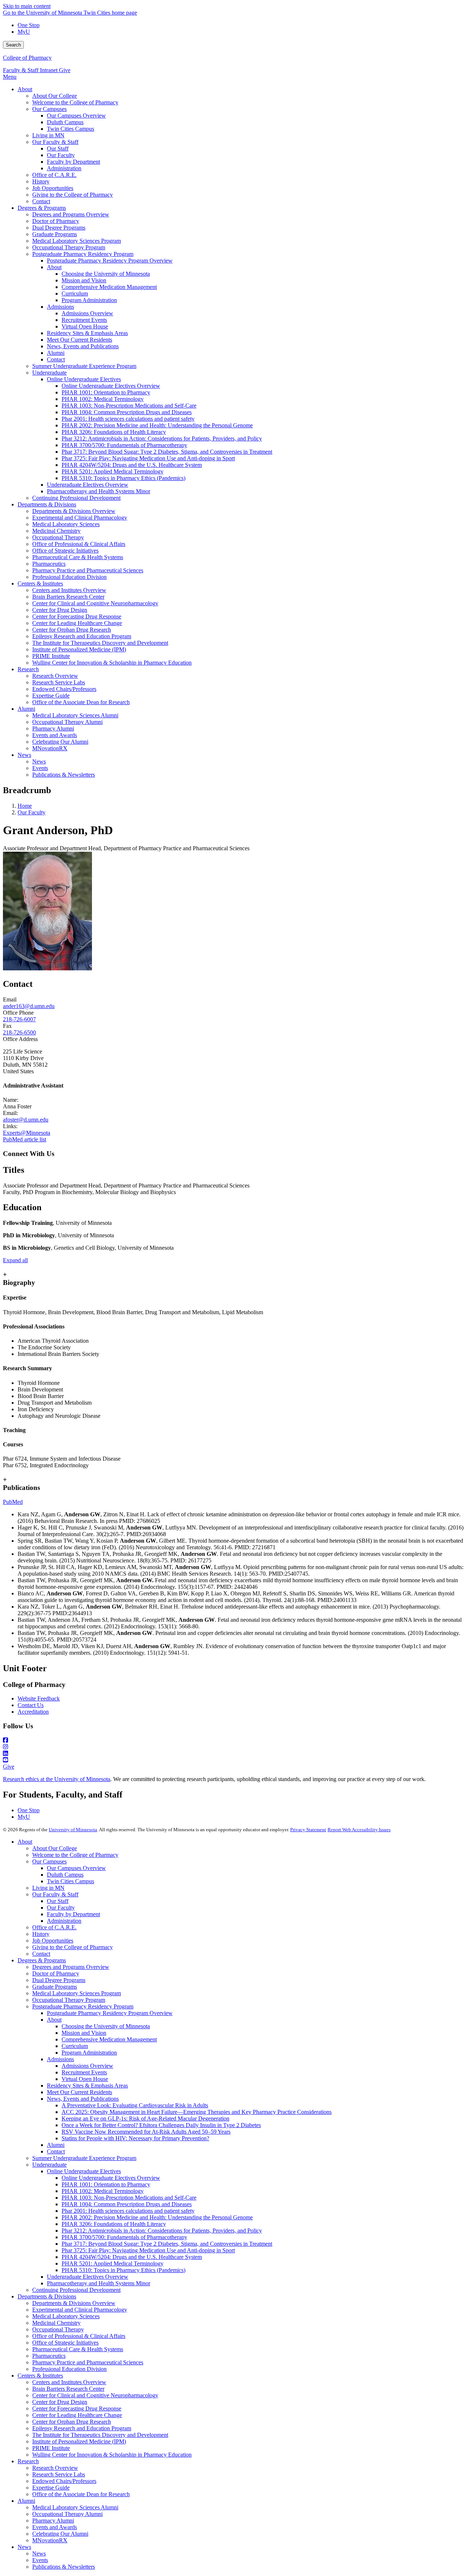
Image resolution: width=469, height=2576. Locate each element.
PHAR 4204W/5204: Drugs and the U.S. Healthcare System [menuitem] (132, 465)
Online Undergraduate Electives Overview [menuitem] (111, 386)
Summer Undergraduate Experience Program (84, 2158)
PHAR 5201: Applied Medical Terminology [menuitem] (112, 471)
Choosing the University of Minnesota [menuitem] (106, 274)
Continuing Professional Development (76, 2290)
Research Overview (55, 2468)
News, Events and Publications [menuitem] (83, 346)
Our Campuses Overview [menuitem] (76, 116)
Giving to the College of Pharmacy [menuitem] (73, 195)
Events (40, 2560)
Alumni (56, 2145)
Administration (64, 1921)
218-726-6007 (19, 1019)
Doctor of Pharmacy (56, 1973)
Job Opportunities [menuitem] (53, 188)
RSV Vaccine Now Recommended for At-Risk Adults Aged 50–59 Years (146, 2132)
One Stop (29, 25)
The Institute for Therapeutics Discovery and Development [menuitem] (100, 643)
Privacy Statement (308, 1830)
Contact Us (31, 1705)
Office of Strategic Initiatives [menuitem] (65, 551)
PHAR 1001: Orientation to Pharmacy (106, 2184)
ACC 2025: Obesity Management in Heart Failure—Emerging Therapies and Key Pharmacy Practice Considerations (197, 2112)
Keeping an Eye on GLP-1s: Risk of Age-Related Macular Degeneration (145, 2118)
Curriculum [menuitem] (75, 293)
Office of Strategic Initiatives (65, 2343)
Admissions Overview (87, 2066)
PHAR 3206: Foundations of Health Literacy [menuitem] (114, 432)
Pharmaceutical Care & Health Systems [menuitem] (78, 557)
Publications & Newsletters (64, 2567)
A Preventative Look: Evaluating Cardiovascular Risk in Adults (135, 2105)
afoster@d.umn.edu (26, 1120)
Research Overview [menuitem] (55, 676)
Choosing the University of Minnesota (106, 2026)
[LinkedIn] (234, 1754)
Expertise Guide (51, 2488)
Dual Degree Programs (59, 1980)
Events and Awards (55, 2527)
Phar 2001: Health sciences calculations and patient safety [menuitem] (128, 419)
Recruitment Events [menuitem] (84, 320)
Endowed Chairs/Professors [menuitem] (64, 689)
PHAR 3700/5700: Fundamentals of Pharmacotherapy (124, 2237)
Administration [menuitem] (64, 168)
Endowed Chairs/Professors (64, 2481)
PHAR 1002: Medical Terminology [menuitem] (103, 399)
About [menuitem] (25, 89)
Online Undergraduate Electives (84, 2171)
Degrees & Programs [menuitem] (42, 208)
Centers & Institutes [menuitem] (40, 583)
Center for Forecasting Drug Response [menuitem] (77, 616)
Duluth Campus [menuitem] (65, 122)
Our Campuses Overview (76, 1868)
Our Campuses (49, 1861)
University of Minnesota (73, 1830)
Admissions (60, 2059)
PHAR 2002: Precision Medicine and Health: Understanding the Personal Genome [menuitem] (157, 425)
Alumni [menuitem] (56, 353)
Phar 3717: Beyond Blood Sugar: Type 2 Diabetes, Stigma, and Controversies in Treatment (167, 2244)
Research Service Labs (59, 2474)
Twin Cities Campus (71, 1881)
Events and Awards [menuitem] (55, 735)
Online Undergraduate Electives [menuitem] (84, 379)
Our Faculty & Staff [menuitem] (55, 142)
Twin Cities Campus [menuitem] (71, 129)
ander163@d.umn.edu (29, 1006)
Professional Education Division (69, 2369)
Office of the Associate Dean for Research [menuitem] (81, 702)
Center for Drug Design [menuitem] (60, 610)
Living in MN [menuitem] (48, 135)
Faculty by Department (73, 1914)
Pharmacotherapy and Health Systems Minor (99, 2283)
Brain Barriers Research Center (68, 2389)
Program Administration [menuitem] (89, 300)
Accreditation (33, 1712)
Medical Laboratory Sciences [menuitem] (66, 524)
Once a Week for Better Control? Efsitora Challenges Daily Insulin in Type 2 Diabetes (161, 2125)
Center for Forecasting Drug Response (77, 2408)
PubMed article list (25, 1139)
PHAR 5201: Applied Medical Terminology (112, 2263)
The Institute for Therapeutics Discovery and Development (100, 2435)
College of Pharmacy (27, 58)
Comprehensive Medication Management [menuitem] (109, 287)
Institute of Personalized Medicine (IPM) (79, 2441)
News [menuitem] (24, 755)
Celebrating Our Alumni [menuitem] (60, 742)
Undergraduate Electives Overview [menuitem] (88, 485)
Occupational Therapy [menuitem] (58, 537)
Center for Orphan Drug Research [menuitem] (72, 630)
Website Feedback (39, 1698)
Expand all (15, 1260)
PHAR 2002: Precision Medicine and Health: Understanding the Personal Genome (157, 2217)
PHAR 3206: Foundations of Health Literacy (114, 2224)
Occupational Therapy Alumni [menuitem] (67, 722)
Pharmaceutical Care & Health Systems (78, 2349)
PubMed (13, 1502)
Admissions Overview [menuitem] (87, 313)
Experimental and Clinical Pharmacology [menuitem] (80, 518)
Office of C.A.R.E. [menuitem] (54, 175)
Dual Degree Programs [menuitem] (59, 228)
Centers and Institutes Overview (69, 2382)
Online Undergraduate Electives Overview (111, 2178)
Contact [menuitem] (41, 201)
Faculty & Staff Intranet (31, 70)
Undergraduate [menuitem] (49, 373)
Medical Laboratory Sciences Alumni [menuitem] (75, 715)
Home (25, 806)
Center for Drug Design (60, 2402)
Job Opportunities (53, 1941)
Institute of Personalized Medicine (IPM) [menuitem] (79, 649)
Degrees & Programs (42, 1960)
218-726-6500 (19, 1032)
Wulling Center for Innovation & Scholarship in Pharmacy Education (112, 2455)
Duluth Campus (65, 1875)
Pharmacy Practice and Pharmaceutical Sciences (88, 2362)
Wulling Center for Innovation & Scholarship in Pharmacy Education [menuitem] (112, 663)
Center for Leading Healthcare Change (77, 2415)
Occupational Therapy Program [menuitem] (69, 247)
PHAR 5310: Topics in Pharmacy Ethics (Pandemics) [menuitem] (123, 478)
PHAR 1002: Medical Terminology (103, 2191)
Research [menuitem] (28, 669)
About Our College (55, 1848)
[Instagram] (234, 1747)
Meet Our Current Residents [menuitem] (80, 340)
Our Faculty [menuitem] (61, 155)
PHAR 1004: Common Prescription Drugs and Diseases (127, 2204)
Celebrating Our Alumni (60, 2534)
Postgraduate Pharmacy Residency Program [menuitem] (83, 254)
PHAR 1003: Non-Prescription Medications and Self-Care (129, 2198)
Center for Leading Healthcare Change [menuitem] (77, 623)
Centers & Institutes (40, 2376)
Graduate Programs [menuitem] (55, 234)
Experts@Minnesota (27, 1133)
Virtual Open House (85, 2079)
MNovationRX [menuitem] (50, 748)
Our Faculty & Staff (55, 1894)
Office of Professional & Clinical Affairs (79, 2336)
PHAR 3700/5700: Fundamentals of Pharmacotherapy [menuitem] (124, 445)
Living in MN (48, 1888)
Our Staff (58, 1901)
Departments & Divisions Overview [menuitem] (74, 511)
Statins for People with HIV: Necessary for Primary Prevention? (135, 2138)
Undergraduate (49, 2165)
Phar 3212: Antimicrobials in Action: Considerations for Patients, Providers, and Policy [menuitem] (162, 438)
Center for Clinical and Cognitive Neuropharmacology (95, 2395)
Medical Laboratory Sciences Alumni (75, 2507)
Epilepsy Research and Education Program (82, 2428)
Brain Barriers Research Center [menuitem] (68, 597)
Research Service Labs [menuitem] (59, 682)
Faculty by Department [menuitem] (73, 162)
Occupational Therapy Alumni (67, 2514)
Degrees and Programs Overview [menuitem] (71, 214)
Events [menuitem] (40, 768)
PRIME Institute (51, 2448)
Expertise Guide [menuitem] (51, 696)
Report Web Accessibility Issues (359, 1830)
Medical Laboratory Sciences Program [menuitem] (77, 241)
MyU (24, 32)
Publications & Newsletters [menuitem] (64, 775)
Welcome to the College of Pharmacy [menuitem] (75, 102)
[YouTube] (234, 1760)
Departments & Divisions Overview (74, 2303)
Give (65, 70)
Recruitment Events (84, 2072)
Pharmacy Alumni (53, 2521)
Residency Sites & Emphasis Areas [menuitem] (87, 333)
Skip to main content (27, 6)
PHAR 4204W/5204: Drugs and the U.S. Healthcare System (132, 2257)
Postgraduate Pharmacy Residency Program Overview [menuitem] (110, 261)
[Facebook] (234, 1740)
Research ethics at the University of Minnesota (57, 1779)
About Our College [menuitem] (55, 96)
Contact (41, 1954)
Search (13, 45)
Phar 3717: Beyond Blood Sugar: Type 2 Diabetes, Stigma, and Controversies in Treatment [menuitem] (167, 452)
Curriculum (75, 2046)
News (24, 2547)
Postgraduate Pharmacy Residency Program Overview (110, 2013)
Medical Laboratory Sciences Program (77, 1993)
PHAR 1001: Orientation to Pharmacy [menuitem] (106, 392)
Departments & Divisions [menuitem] (47, 504)
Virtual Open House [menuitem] (85, 326)
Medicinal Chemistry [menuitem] (56, 531)
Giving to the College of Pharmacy (73, 1947)
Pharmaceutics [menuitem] (49, 564)
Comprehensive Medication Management (109, 2039)
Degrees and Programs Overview (71, 1967)
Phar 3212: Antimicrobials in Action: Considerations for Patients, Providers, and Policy (162, 2231)
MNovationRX (50, 2540)
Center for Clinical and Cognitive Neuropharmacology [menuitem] (95, 603)
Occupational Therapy (58, 2329)
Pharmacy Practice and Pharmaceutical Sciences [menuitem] (88, 570)
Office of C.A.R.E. (54, 1927)
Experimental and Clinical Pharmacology (80, 2310)
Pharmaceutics (49, 2356)
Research (28, 2461)
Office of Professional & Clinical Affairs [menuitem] (79, 544)
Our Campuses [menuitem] (49, 109)
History (41, 1934)
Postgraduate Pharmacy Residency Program (83, 2006)
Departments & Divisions (47, 2296)
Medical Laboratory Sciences (66, 2316)
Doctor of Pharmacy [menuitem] (56, 221)
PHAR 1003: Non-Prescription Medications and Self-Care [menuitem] (129, 406)
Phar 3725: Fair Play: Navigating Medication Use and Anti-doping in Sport (148, 2250)
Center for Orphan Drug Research (72, 2422)
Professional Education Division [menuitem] (69, 577)
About (25, 1842)
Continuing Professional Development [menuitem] (76, 498)
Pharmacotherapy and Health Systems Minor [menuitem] (99, 491)
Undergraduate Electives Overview (88, 2277)
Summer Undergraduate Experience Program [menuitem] (84, 366)
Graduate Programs (55, 1987)
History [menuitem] (41, 181)
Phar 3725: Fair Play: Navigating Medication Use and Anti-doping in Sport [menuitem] (148, 458)
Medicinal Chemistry (56, 2323)
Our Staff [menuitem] (58, 148)
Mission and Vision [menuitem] (84, 280)
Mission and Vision (84, 2033)
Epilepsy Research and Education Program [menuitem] (82, 636)
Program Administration (89, 2053)
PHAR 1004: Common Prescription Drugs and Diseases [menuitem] (127, 412)
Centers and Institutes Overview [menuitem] (69, 590)
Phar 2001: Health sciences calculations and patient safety (128, 2211)
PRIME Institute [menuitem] (51, 656)
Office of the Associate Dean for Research (81, 2494)
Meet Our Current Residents (80, 2092)
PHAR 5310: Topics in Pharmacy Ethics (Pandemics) (123, 2270)
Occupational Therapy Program (69, 2000)
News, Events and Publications (83, 2099)
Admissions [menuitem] (60, 307)
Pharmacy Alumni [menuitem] (53, 728)
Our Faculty (32, 812)
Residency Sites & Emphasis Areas (87, 2086)
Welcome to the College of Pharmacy (75, 1855)
